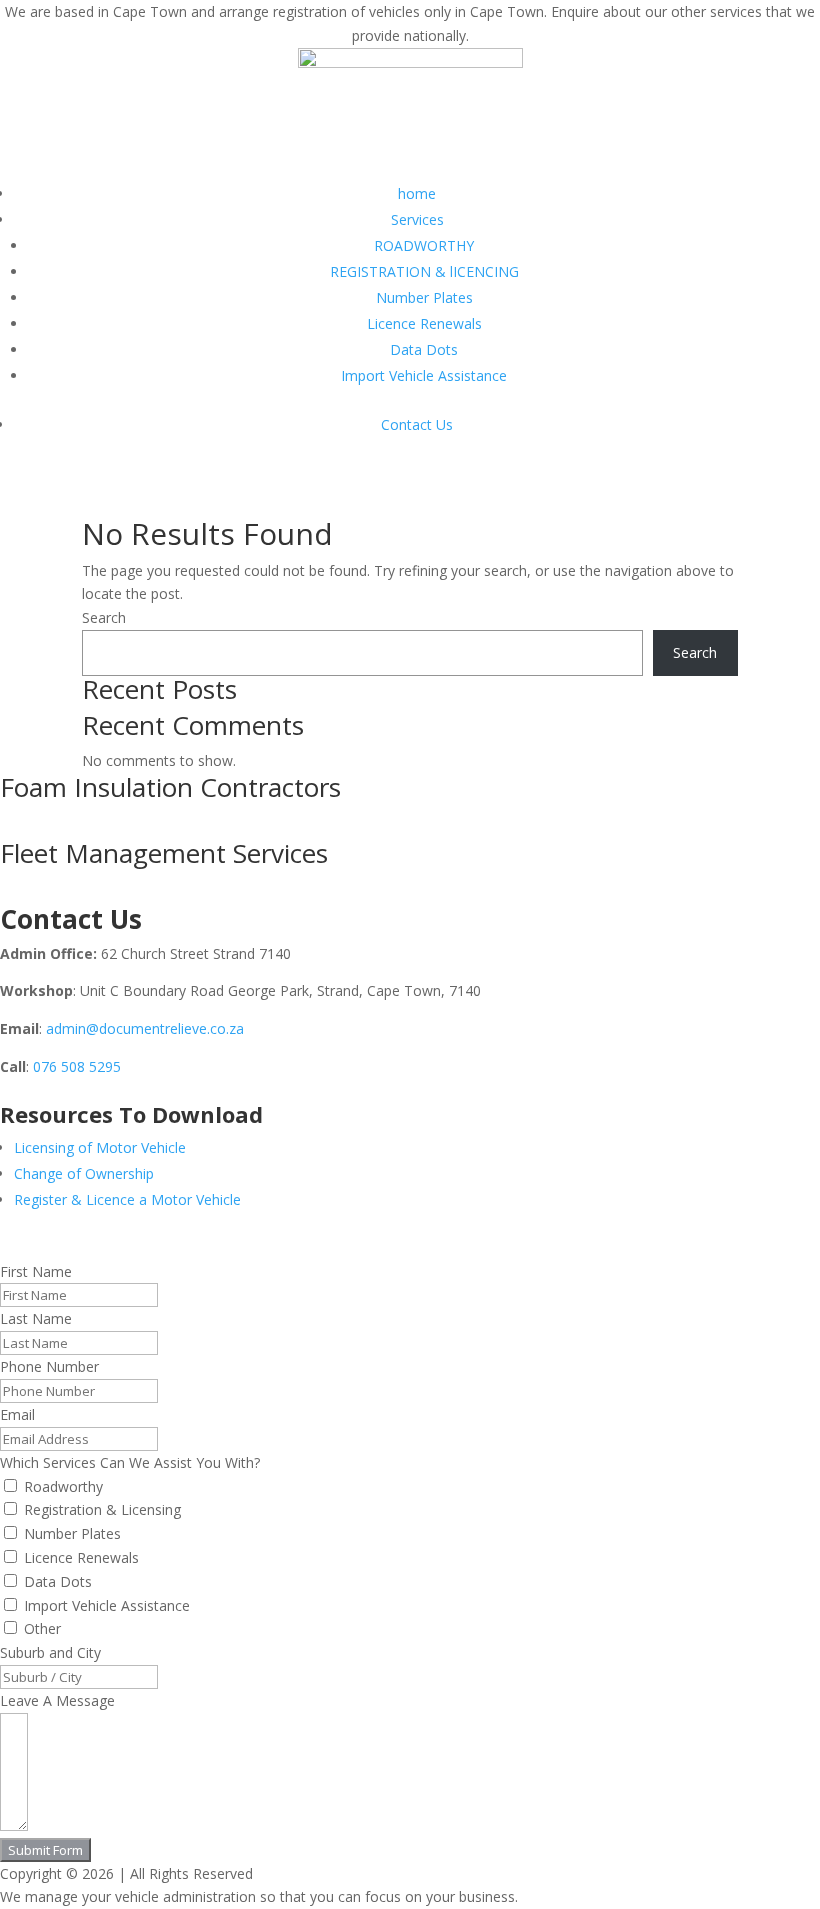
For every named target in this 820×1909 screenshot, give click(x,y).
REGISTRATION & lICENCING (424, 271)
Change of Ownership (84, 1173)
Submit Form (45, 1850)
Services (417, 219)
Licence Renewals (424, 323)
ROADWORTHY (424, 245)
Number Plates (424, 297)
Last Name (36, 1318)
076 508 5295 (77, 1066)
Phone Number (49, 1366)
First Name (36, 1271)
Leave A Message (57, 1700)
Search (104, 617)
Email (17, 1414)
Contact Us (417, 424)
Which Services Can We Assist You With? (130, 1462)
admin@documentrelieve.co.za (145, 1028)
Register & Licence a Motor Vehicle (127, 1199)
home (417, 193)
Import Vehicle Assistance (424, 375)
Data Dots (424, 349)
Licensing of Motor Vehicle (100, 1147)
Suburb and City (50, 1652)
